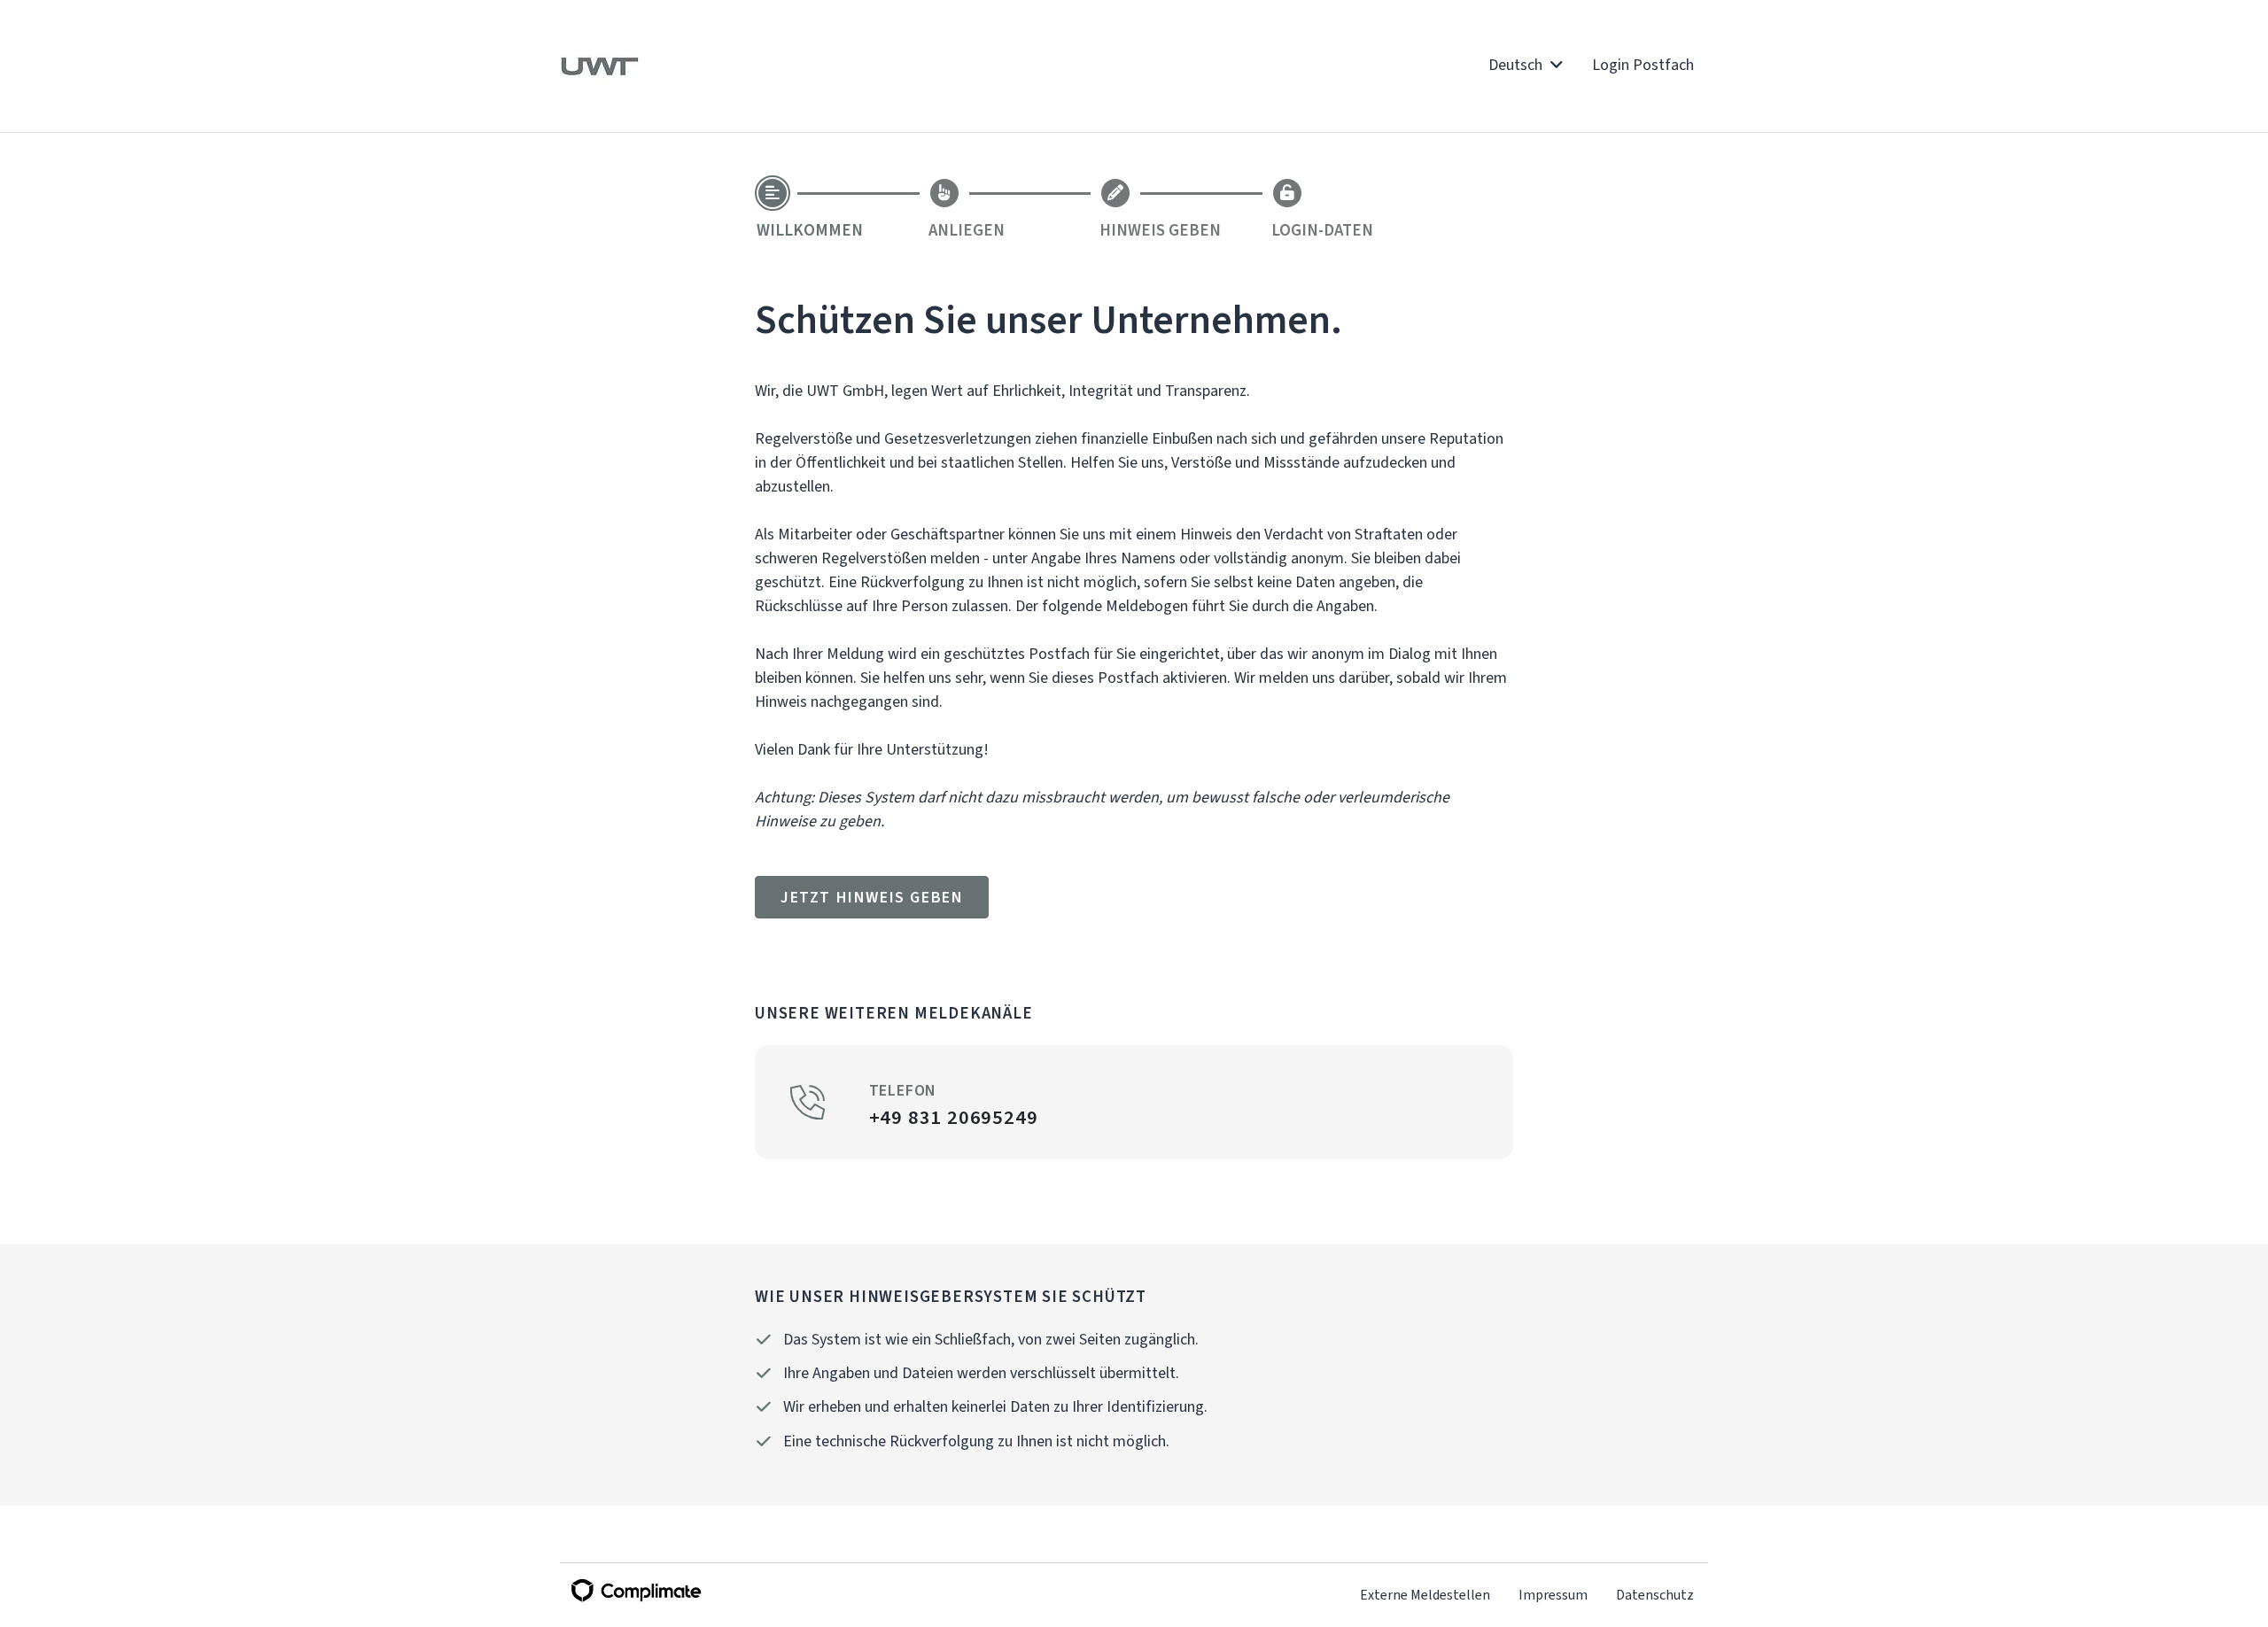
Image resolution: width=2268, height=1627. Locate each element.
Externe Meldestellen (1425, 1595)
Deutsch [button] (1517, 65)
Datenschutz (1655, 1595)
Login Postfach (1643, 65)
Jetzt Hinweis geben (872, 897)
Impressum (1553, 1595)
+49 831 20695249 (954, 1117)
